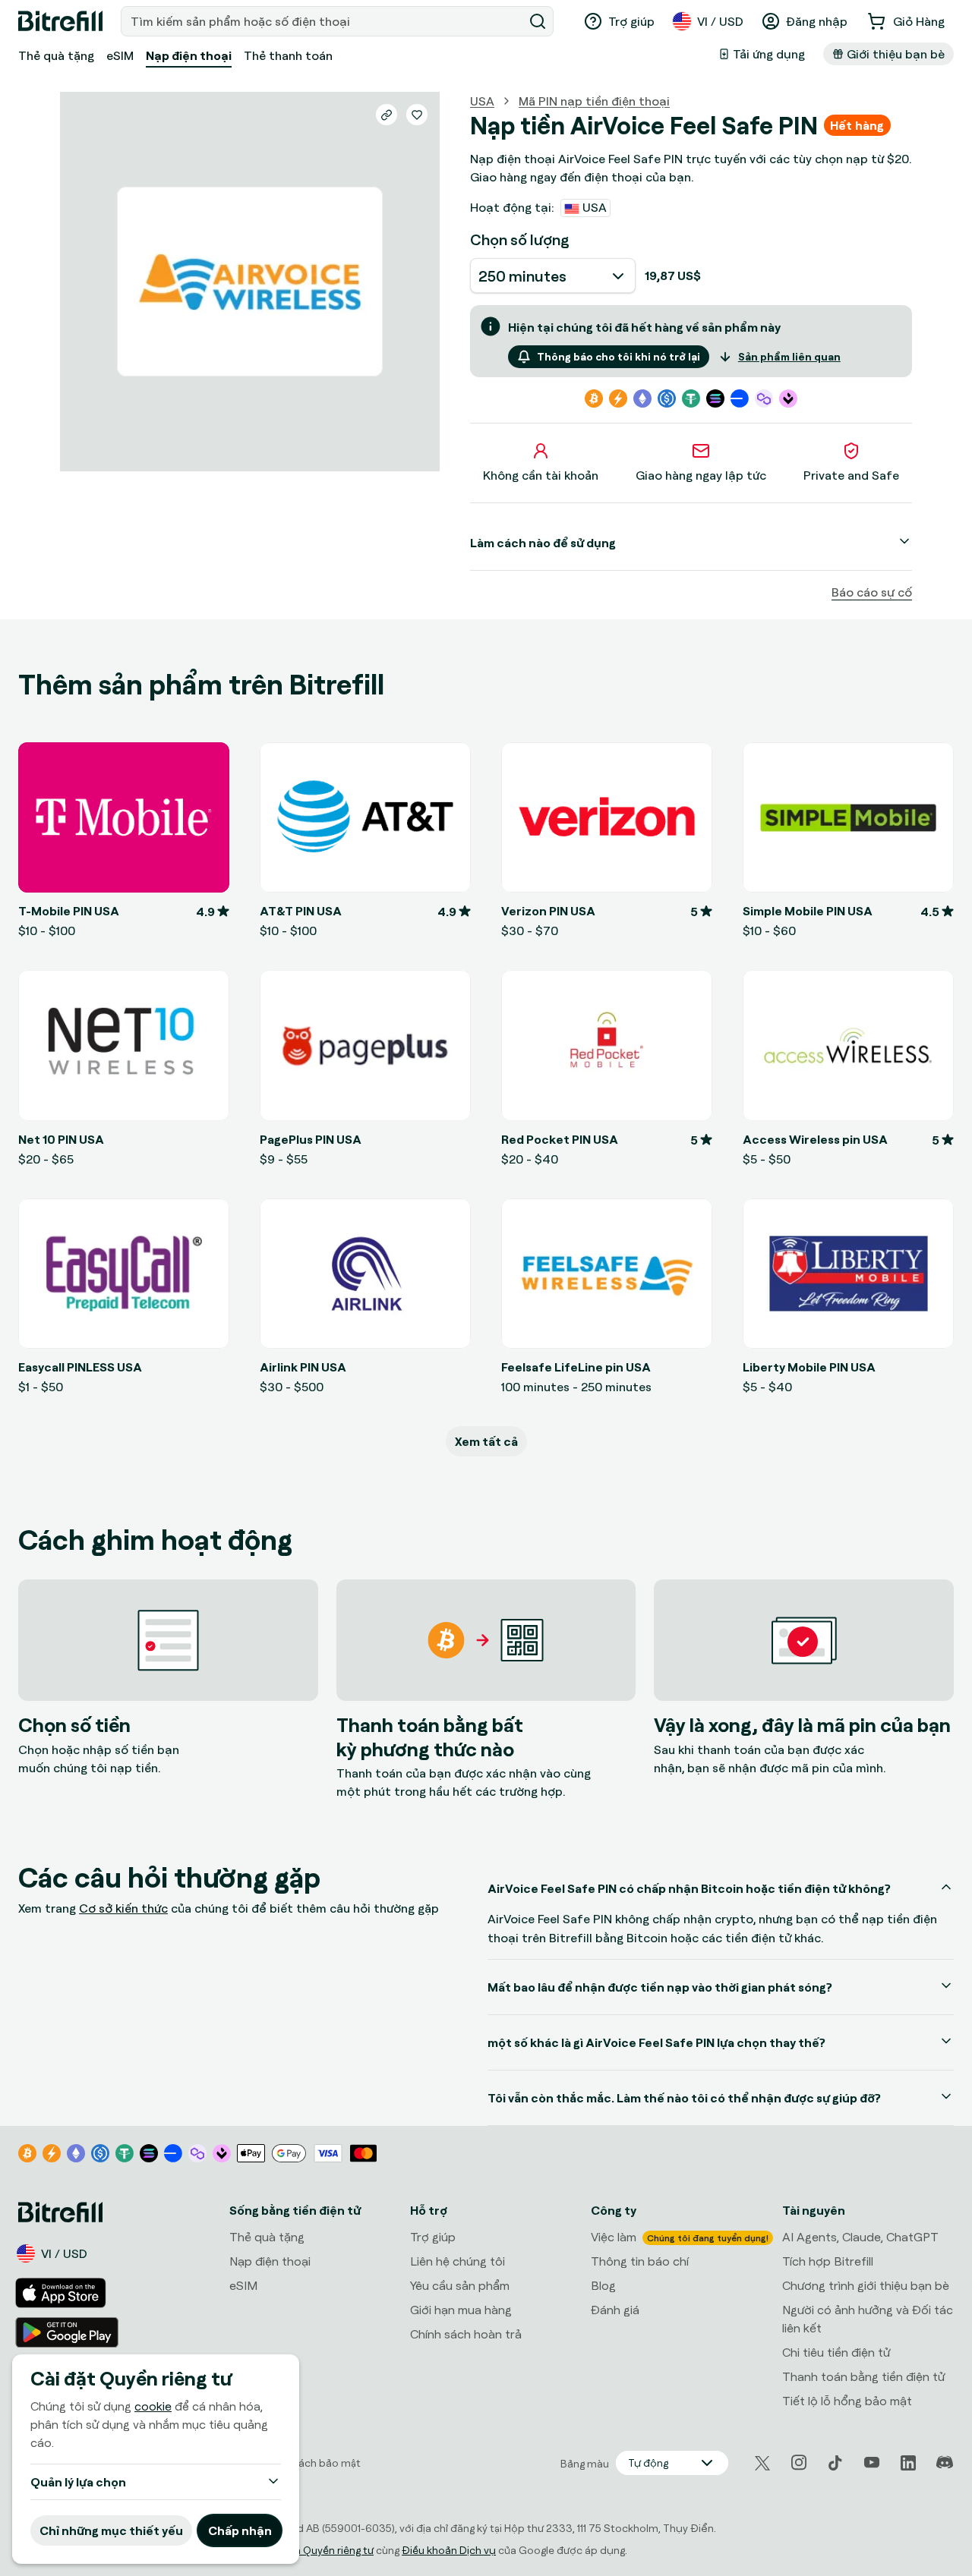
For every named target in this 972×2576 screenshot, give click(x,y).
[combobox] (323, 21)
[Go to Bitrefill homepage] (60, 21)
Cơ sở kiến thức (123, 1908)
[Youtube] (872, 2463)
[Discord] (945, 2463)
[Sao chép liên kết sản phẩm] (387, 115)
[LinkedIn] (908, 2463)
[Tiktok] (835, 2463)
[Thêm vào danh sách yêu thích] (417, 115)
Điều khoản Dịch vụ (449, 2550)
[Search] (538, 21)
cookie (153, 2406)
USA (482, 101)
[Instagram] (799, 2463)
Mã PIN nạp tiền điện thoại (594, 101)
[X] (762, 2463)
